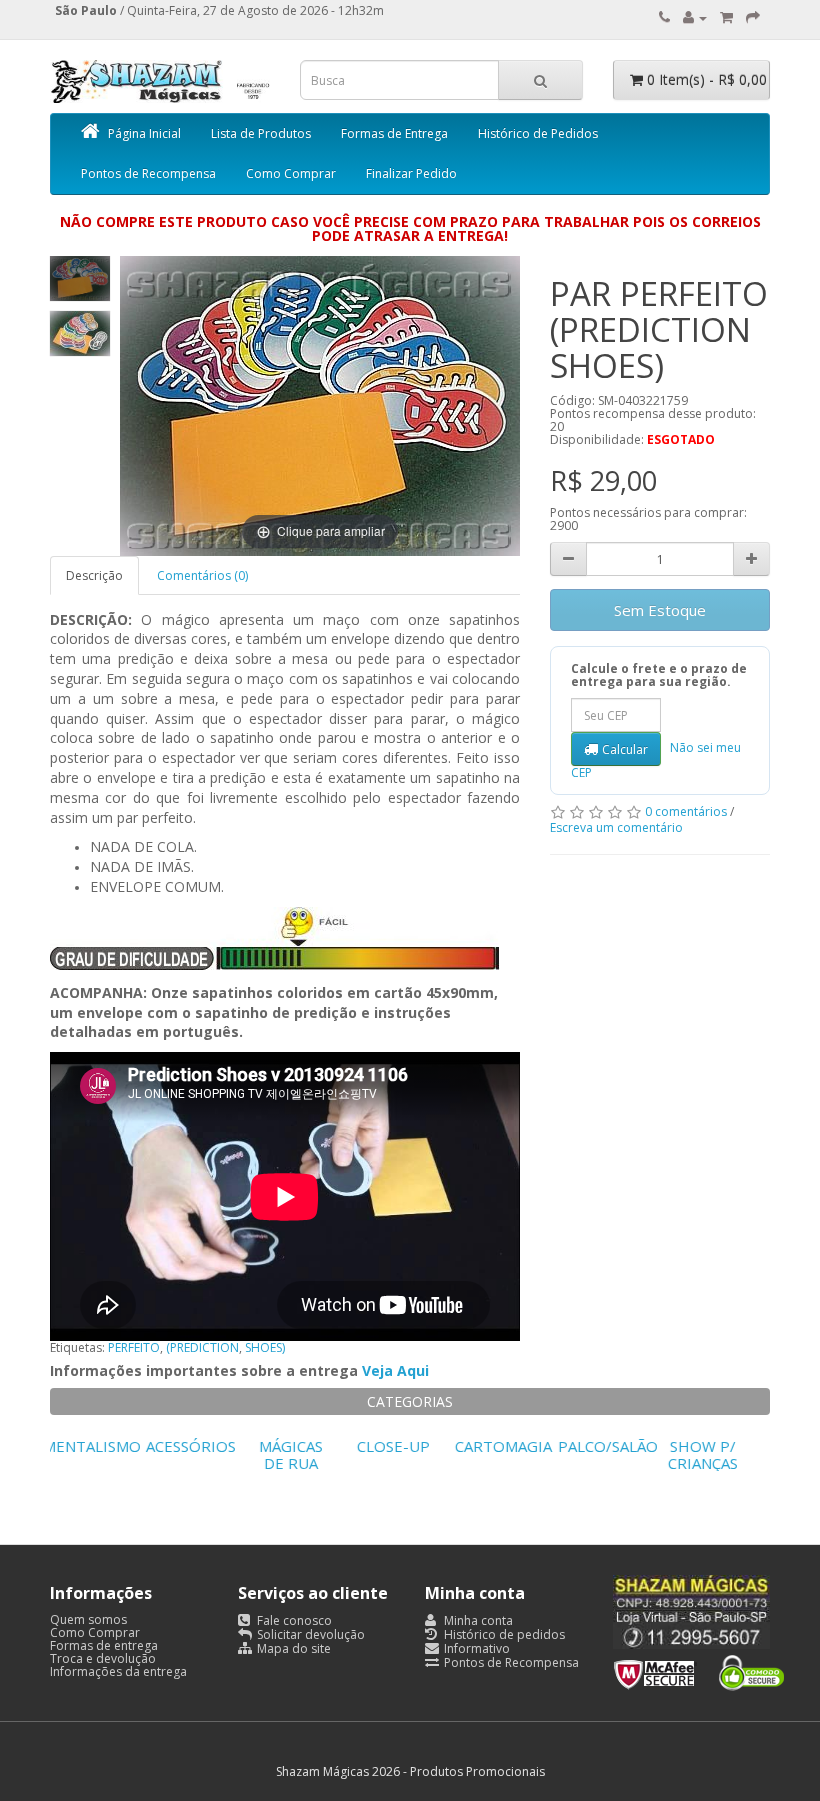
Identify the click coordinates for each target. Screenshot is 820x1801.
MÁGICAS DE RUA (307, 1454)
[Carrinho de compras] (726, 17)
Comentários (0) (202, 575)
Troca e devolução (103, 1658)
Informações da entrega (118, 1671)
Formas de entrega (104, 1645)
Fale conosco (293, 1620)
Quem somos (88, 1619)
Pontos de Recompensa (148, 173)
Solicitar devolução (309, 1634)
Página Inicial (144, 133)
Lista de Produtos (261, 133)
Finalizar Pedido (411, 173)
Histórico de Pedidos (538, 133)
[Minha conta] (695, 17)
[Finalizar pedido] (753, 17)
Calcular (625, 749)
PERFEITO (134, 1347)
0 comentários (686, 812)
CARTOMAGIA (519, 1446)
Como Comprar (291, 173)
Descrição (94, 575)
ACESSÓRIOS (207, 1446)
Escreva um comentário (616, 827)
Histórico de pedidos (503, 1634)
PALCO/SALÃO (624, 1446)
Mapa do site (292, 1648)
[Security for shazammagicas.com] (699, 1669)
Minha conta (477, 1620)
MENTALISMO (108, 1446)
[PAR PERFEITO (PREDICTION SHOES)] (80, 278)
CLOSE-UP (409, 1446)
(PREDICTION (202, 1347)
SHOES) (265, 1347)
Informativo (475, 1648)
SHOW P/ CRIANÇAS (719, 1454)
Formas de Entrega (394, 133)
